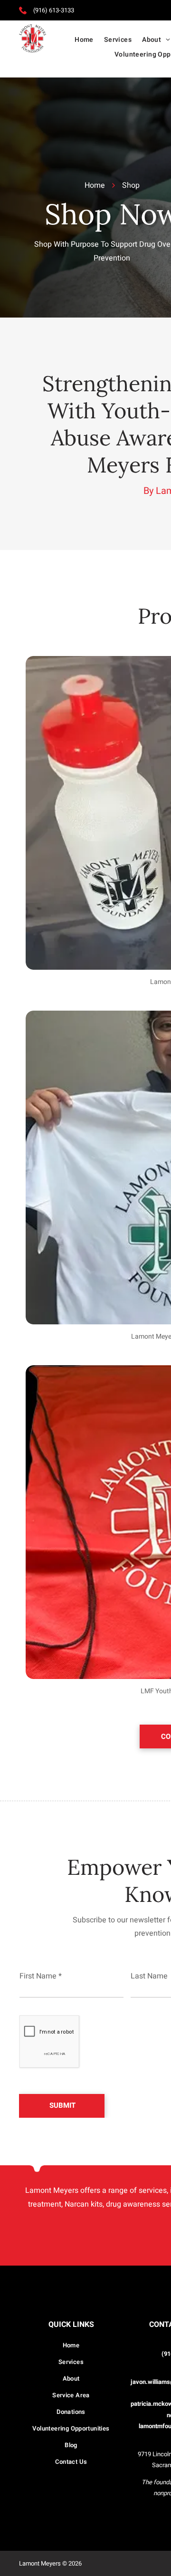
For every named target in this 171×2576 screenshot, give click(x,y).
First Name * (41, 1976)
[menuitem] (84, 40)
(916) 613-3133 (54, 10)
